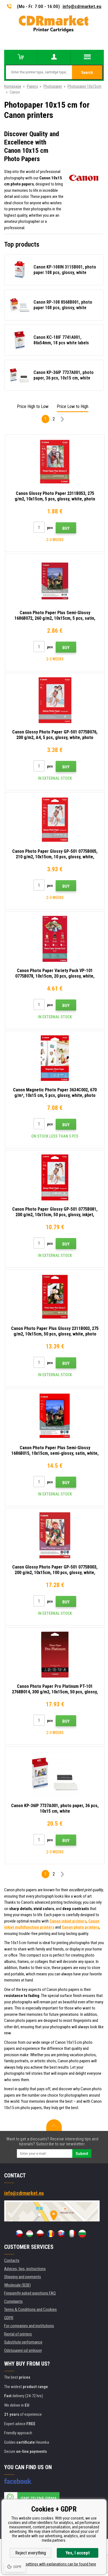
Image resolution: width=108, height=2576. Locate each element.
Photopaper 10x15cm (84, 86)
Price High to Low (33, 406)
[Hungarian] (30, 2234)
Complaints (13, 2301)
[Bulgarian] (82, 2234)
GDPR (9, 2318)
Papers (32, 86)
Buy (66, 528)
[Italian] (72, 2234)
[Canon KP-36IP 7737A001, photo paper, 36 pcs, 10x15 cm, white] (55, 1774)
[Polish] (40, 2234)
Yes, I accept (78, 2553)
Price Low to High (73, 406)
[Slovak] (61, 2234)
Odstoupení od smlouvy (23, 2350)
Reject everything (31, 2553)
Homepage (13, 86)
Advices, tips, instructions (25, 2269)
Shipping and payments (23, 2277)
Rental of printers (18, 2334)
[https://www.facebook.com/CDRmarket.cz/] (18, 2481)
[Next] (62, 420)
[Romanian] (51, 2234)
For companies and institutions (29, 2326)
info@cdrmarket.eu (82, 6)
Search (87, 73)
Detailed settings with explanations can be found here (54, 2564)
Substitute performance (23, 2342)
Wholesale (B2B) (17, 2285)
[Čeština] (19, 2234)
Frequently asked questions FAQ (30, 2293)
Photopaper (53, 86)
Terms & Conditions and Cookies (30, 2309)
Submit (82, 2154)
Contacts (12, 2260)
